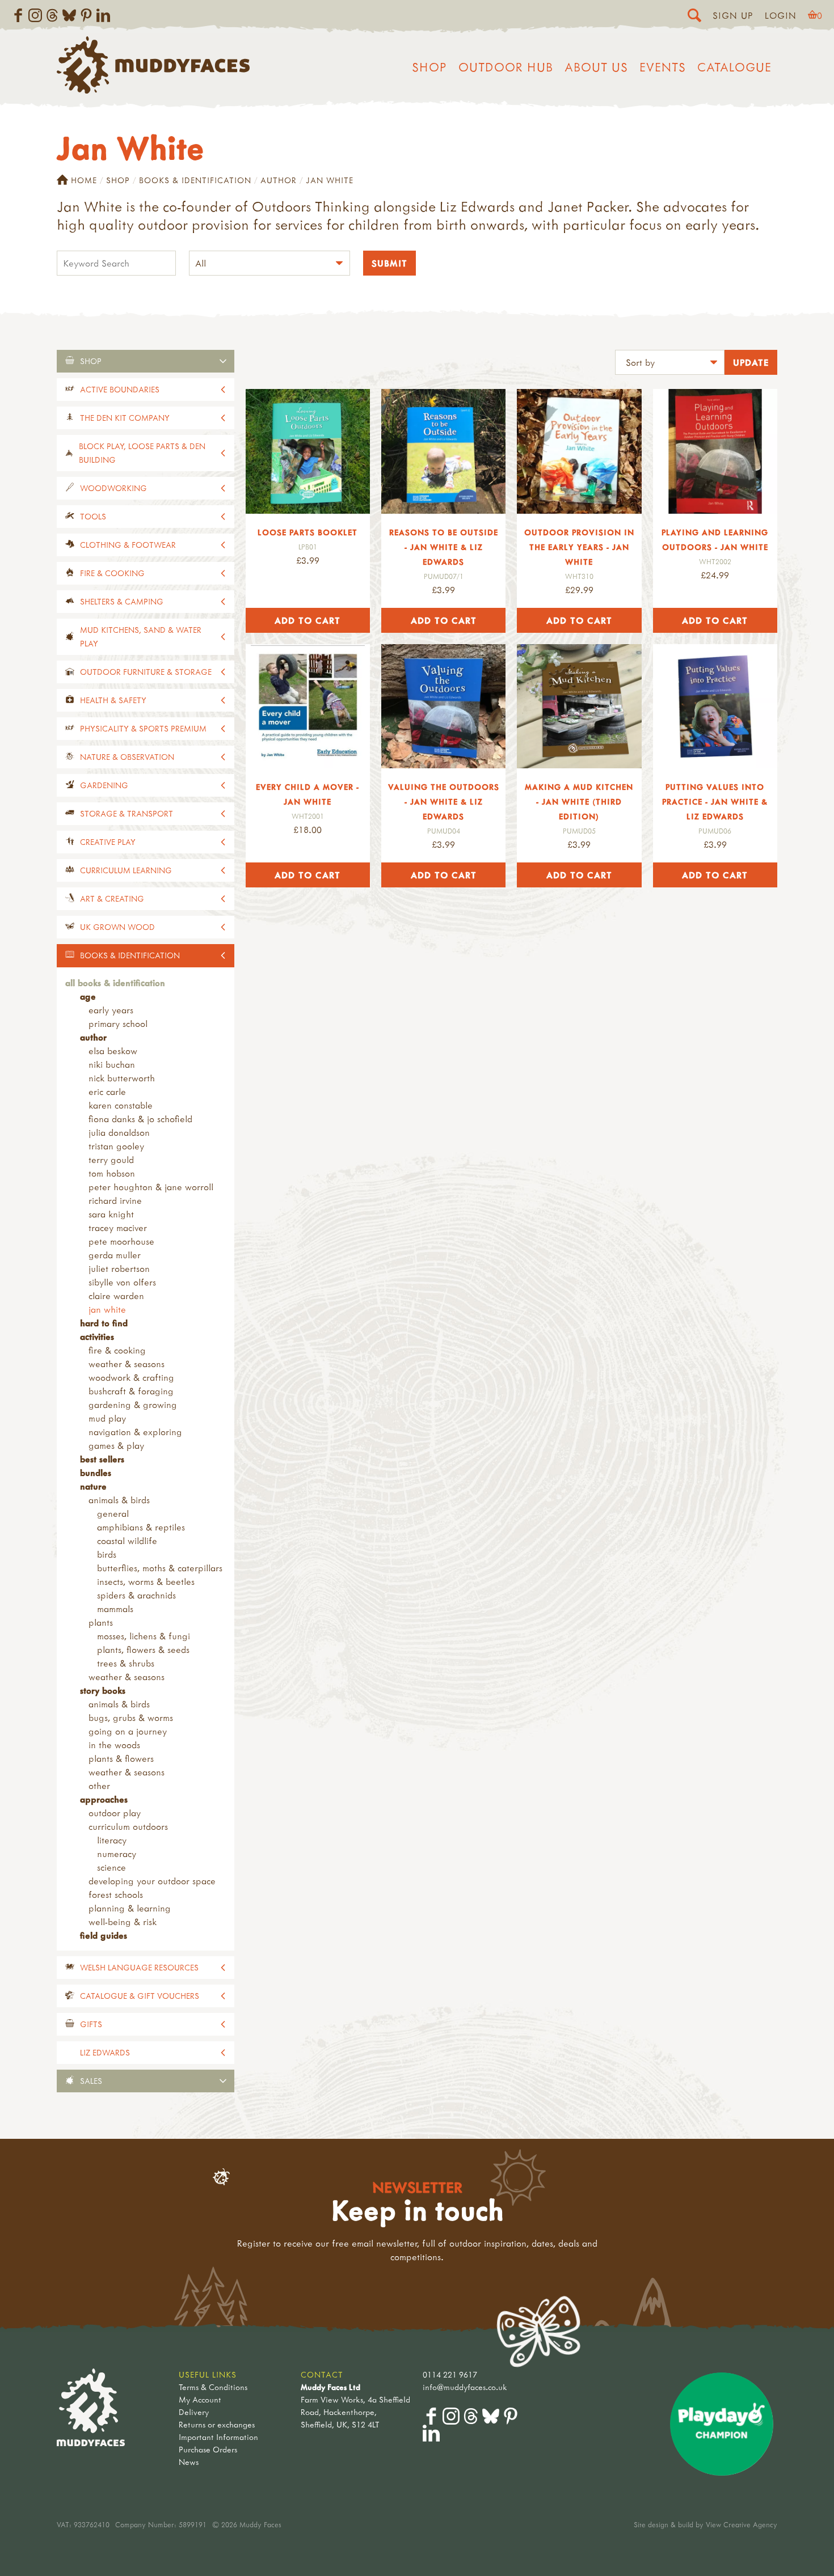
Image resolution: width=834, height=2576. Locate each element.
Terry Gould (111, 1160)
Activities (97, 1336)
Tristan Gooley (116, 1146)
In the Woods (114, 1745)
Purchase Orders (208, 2449)
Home (84, 180)
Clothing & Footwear (128, 545)
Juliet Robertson (119, 1268)
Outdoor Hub (506, 67)
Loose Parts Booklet (308, 532)
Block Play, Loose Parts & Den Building (142, 453)
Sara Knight (111, 1214)
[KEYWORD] (116, 265)
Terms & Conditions (213, 2387)
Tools (93, 516)
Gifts (91, 2024)
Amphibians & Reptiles (141, 1527)
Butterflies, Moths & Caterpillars (160, 1568)
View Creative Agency (742, 2524)
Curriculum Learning (126, 870)
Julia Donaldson (119, 1132)
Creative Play (108, 842)
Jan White (107, 1309)
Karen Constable (121, 1105)
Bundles (96, 1473)
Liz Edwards (105, 2052)
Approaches (104, 1799)
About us (596, 67)
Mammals (115, 1609)
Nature (93, 1486)
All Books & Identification (115, 983)
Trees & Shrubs (126, 1663)
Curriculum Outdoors (128, 1826)
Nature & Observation (127, 757)
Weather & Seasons (127, 1364)
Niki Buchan (112, 1064)
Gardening (104, 785)
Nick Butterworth (122, 1078)
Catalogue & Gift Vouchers (140, 1996)
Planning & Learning (130, 1908)
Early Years (111, 1010)
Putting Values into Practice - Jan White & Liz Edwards (715, 801)
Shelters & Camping (122, 601)
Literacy (112, 1840)
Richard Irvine (115, 1200)
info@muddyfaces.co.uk (465, 2387)
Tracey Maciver (118, 1228)
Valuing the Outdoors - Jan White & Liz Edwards (444, 801)
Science (111, 1867)
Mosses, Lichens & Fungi (144, 1636)
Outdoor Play (115, 1813)
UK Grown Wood (117, 927)
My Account (200, 2399)
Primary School (118, 1023)
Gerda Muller (115, 1255)
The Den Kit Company (125, 418)
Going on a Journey (128, 1731)
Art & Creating (112, 898)
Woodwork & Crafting (131, 1377)
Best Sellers (102, 1459)
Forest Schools (116, 1894)
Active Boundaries (120, 389)
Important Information (218, 2437)
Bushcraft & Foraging (131, 1391)
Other (99, 1786)
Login (781, 15)
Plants (101, 1622)
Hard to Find (104, 1323)
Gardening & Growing (133, 1405)
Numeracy (117, 1854)
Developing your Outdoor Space (152, 1881)
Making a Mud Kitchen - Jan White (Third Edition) (579, 801)
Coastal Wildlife (127, 1541)
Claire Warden (116, 1296)
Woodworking (113, 488)
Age (88, 996)
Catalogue (734, 67)
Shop (429, 67)
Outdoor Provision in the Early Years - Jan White (579, 547)
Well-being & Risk (123, 1922)
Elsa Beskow (113, 1051)
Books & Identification (195, 180)
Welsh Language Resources (139, 1967)
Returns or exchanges (217, 2424)
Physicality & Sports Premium (143, 728)
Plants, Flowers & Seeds (143, 1649)
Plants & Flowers (121, 1758)
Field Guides (104, 1935)
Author (279, 180)
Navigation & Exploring (135, 1432)
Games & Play (116, 1445)
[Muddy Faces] (153, 90)
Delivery (194, 2412)
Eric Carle (107, 1092)
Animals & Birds (119, 1500)
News (189, 2462)
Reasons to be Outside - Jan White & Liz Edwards (444, 547)
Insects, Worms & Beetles (146, 1581)
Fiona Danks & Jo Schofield (140, 1119)
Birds (107, 1554)
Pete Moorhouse (121, 1241)
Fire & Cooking (112, 573)
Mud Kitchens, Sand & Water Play (141, 636)
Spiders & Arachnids (136, 1595)
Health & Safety (113, 700)
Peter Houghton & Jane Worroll (151, 1187)
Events (663, 67)
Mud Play (107, 1418)
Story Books (103, 1690)
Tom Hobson (112, 1173)
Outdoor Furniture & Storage (146, 672)
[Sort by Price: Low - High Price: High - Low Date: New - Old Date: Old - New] (670, 364)
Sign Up (733, 15)
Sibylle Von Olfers (122, 1282)
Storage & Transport (127, 813)
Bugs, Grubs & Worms (131, 1718)
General (113, 1513)
